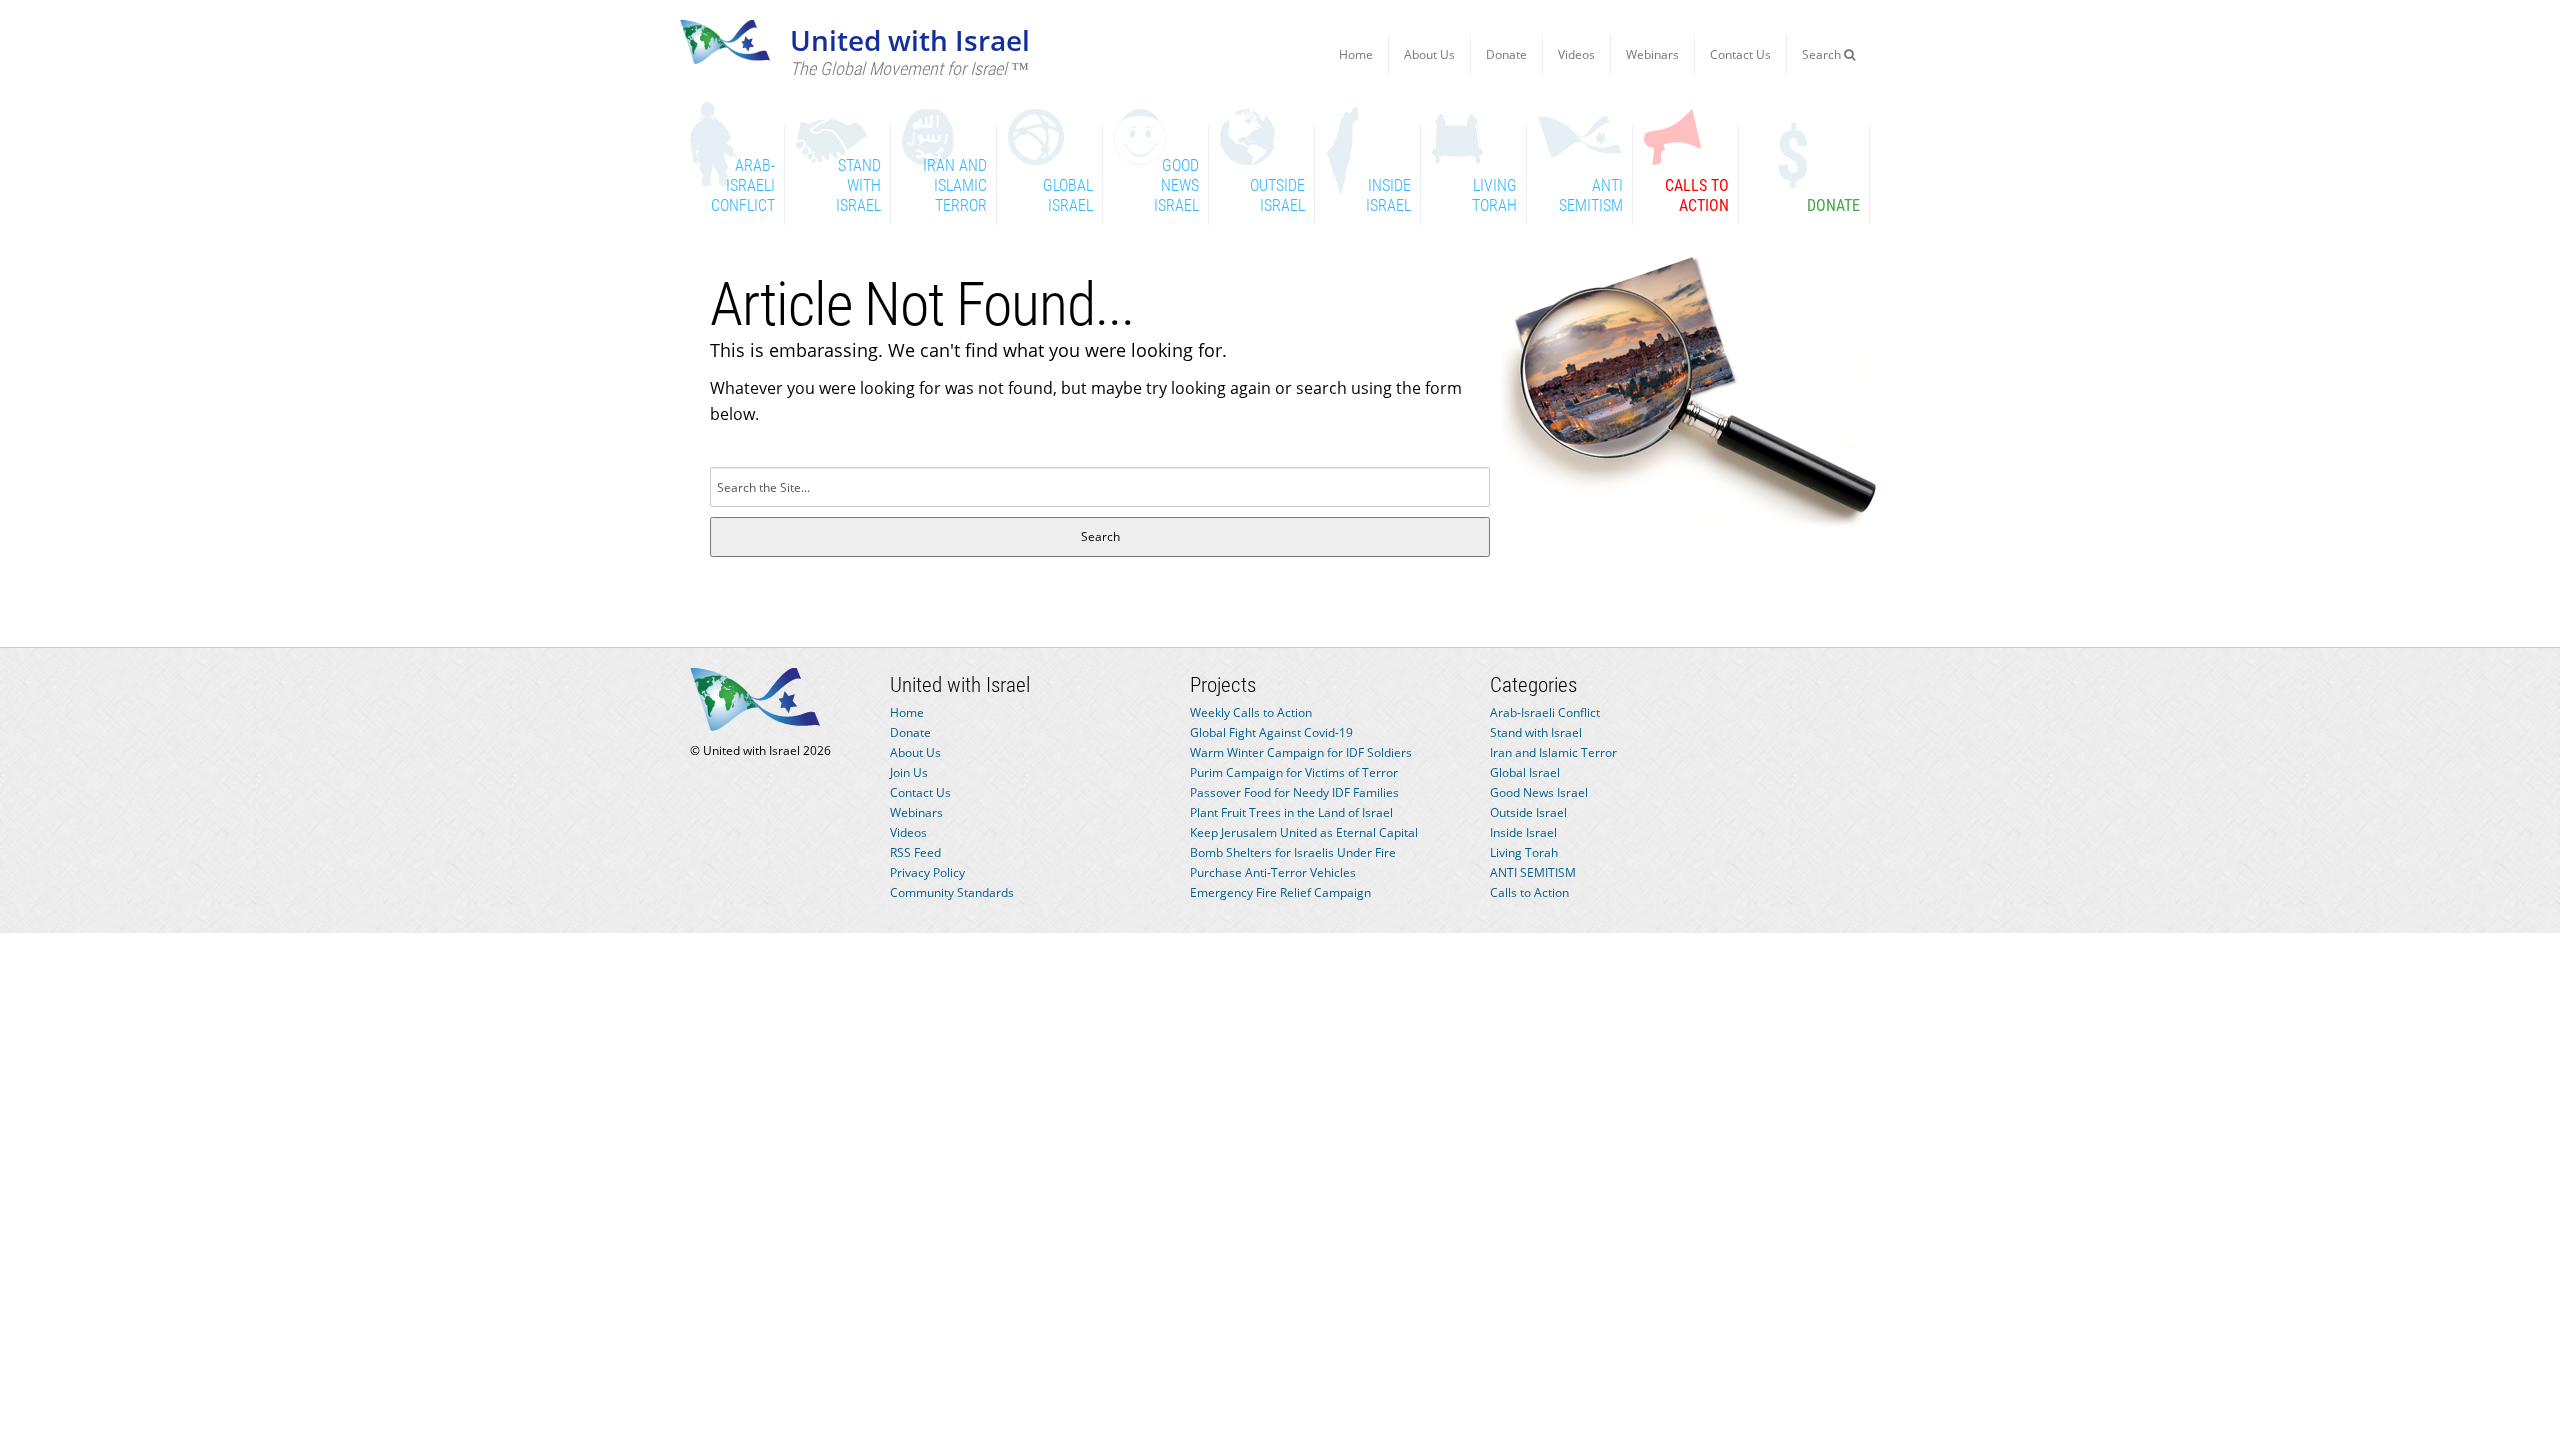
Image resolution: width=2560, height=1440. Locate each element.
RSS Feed (915, 852)
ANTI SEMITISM (1533, 872)
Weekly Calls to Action (1251, 712)
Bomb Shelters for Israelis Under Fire (1293, 852)
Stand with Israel (1536, 732)
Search (1823, 54)
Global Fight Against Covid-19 (1271, 732)
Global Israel (1525, 772)
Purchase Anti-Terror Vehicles (1273, 872)
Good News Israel (1539, 792)
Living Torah (1524, 852)
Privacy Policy (927, 872)
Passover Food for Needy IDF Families (1294, 792)
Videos (1576, 54)
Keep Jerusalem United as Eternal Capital (1304, 832)
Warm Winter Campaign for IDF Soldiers (1301, 752)
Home (1356, 54)
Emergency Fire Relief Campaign (1280, 892)
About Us (1429, 54)
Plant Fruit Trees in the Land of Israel (1291, 812)
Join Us (909, 772)
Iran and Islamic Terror (1553, 752)
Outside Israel (1528, 812)
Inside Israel (1523, 832)
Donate (1506, 54)
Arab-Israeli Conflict (1545, 712)
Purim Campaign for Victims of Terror (1294, 772)
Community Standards (952, 892)
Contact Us (1740, 54)
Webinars (1652, 54)
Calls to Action (1529, 892)
